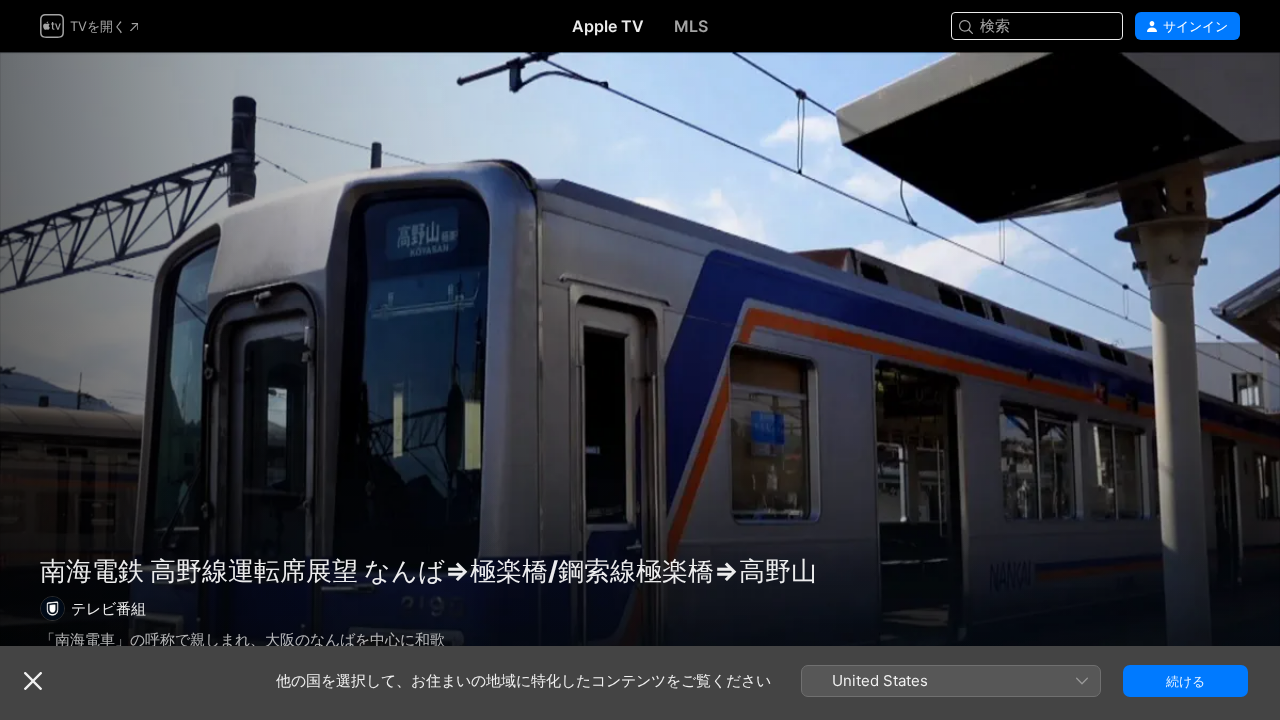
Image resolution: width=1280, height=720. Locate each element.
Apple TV (608, 26)
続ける (1185, 681)
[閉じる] (33, 681)
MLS (691, 26)
